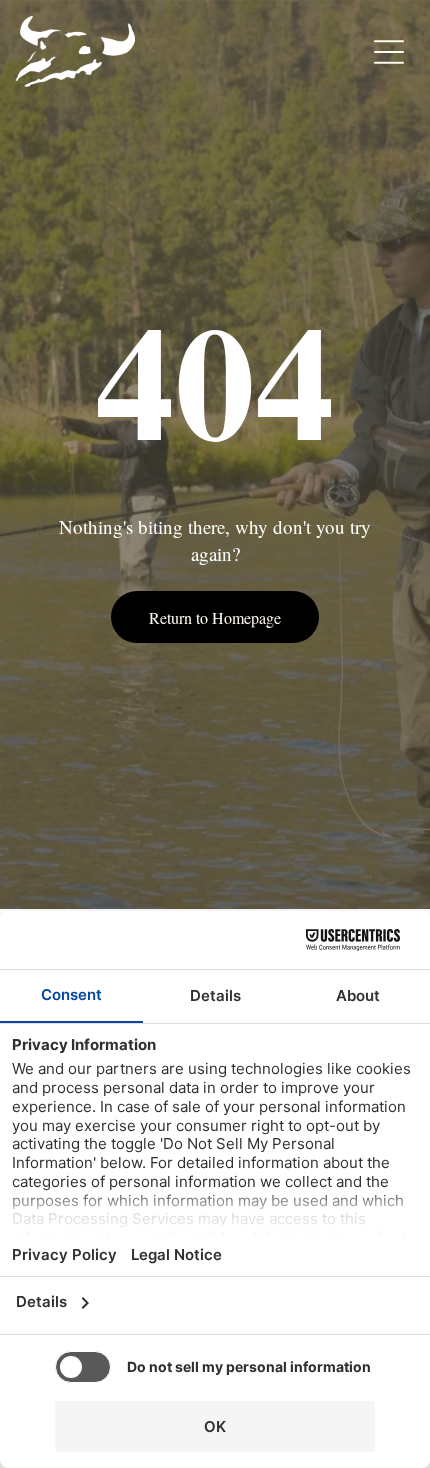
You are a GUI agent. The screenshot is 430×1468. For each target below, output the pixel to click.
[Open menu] (389, 52)
